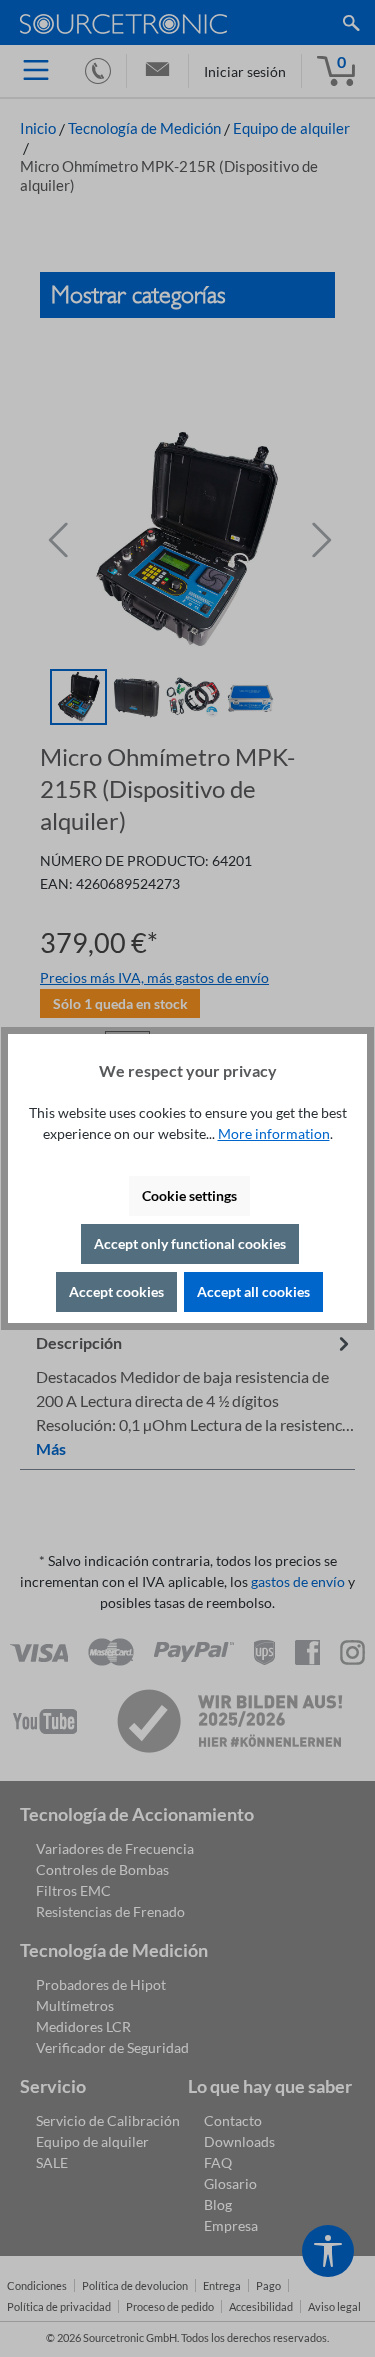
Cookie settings (189, 1195)
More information (274, 1133)
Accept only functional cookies (190, 1243)
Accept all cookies (253, 1291)
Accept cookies (116, 1291)
